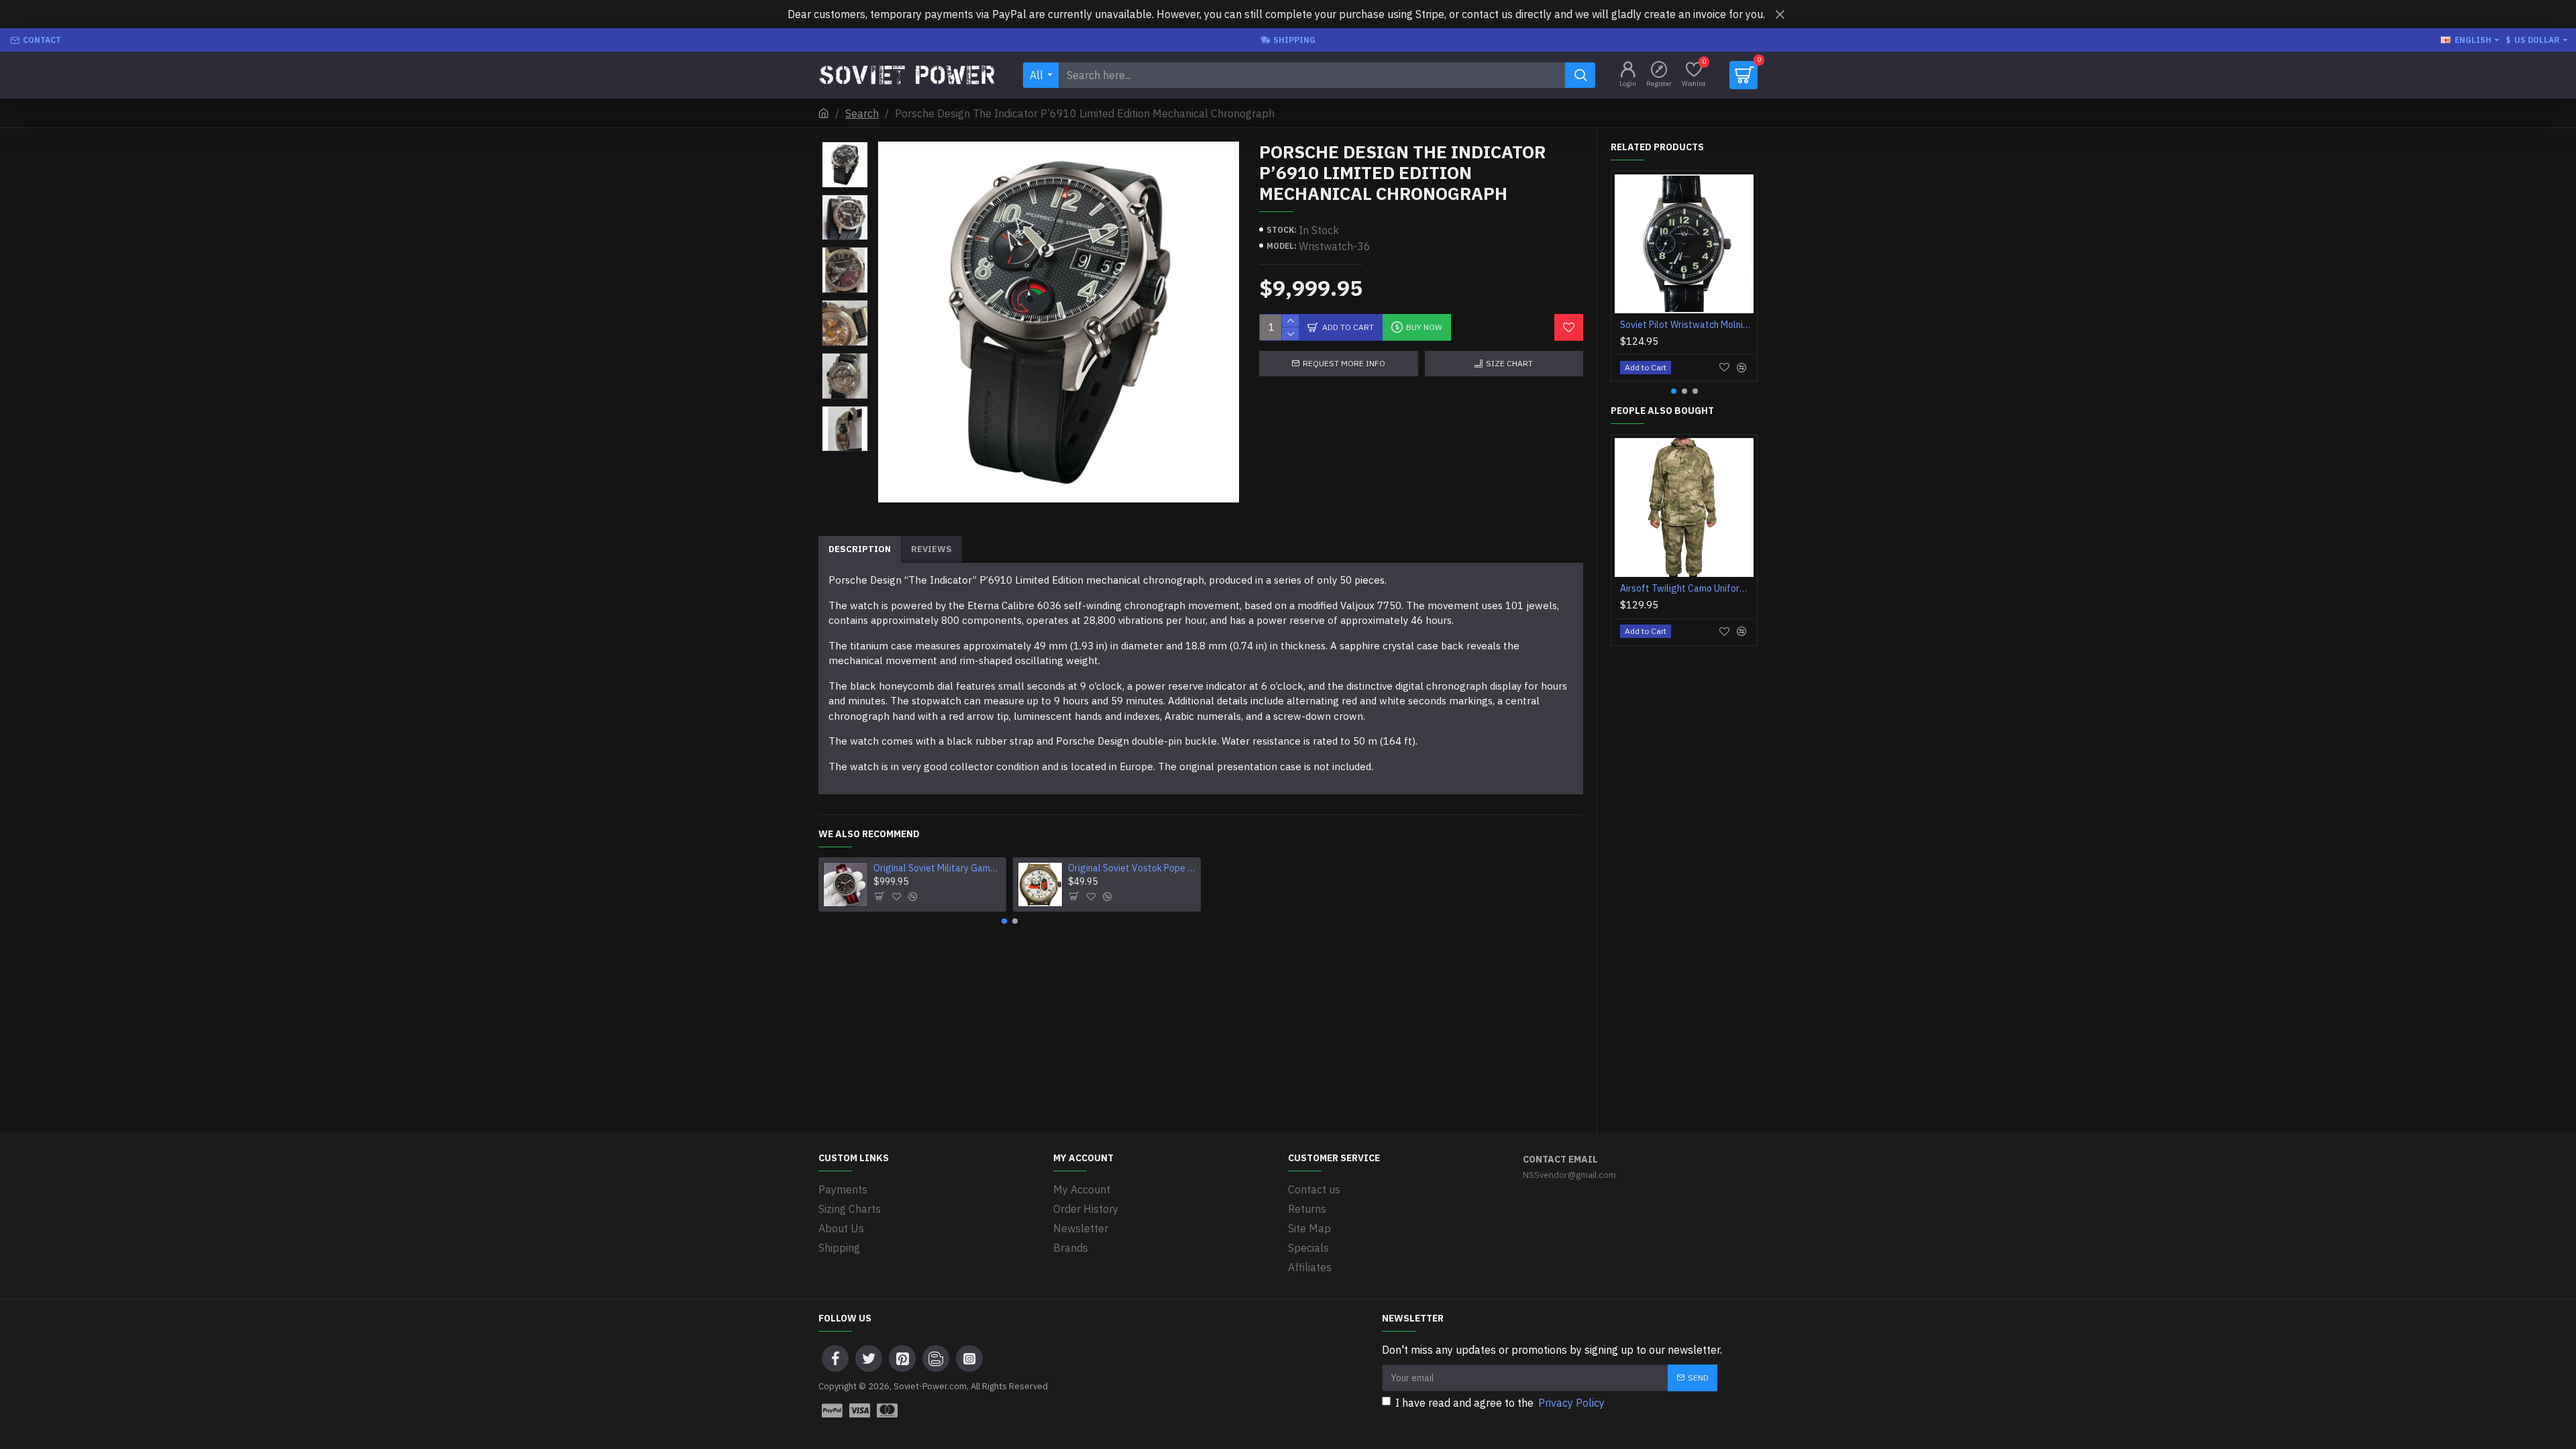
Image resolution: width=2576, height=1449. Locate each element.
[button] (845, 145)
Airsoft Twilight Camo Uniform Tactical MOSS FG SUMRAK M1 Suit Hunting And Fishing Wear (1687, 588)
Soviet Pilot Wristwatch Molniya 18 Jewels (1687, 325)
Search (862, 113)
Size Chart (1509, 363)
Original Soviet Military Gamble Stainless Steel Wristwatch (938, 868)
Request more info (1344, 363)
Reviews (931, 549)
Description (860, 549)
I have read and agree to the (1500, 1403)
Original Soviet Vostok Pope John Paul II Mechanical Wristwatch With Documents (1132, 868)
